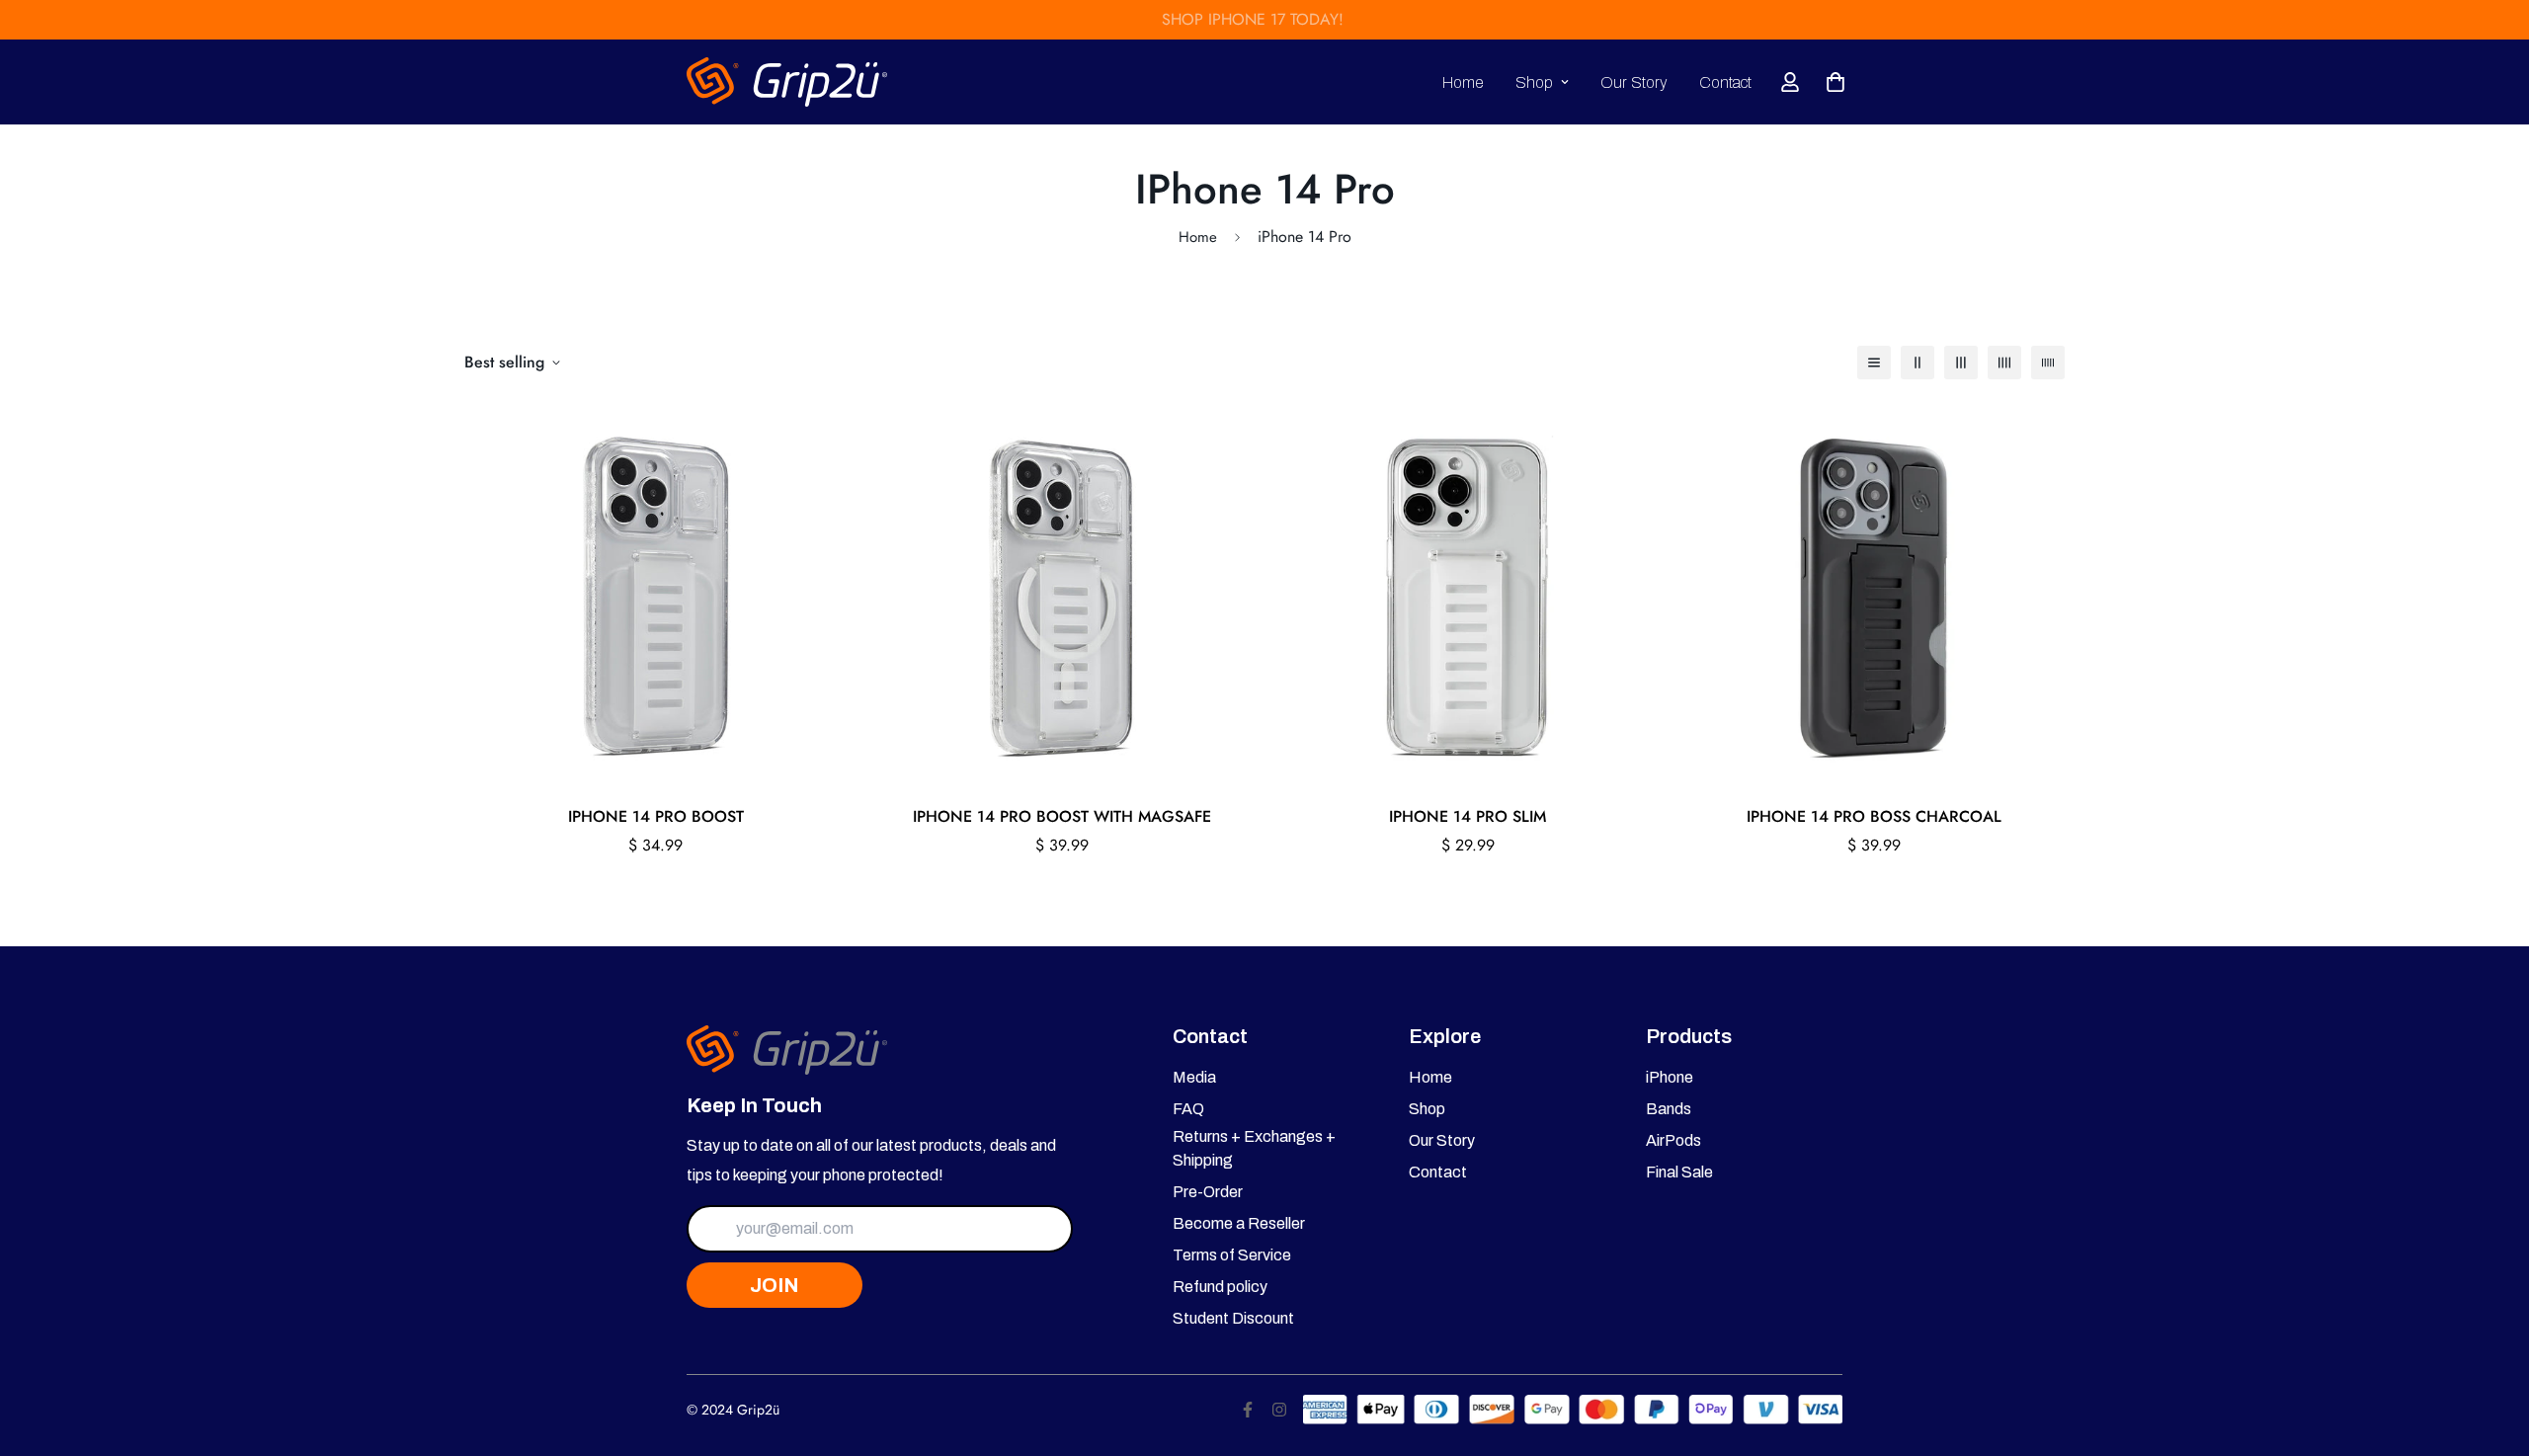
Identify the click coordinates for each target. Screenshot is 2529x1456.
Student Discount (1233, 1318)
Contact (1725, 82)
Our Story (1634, 82)
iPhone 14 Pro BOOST (656, 816)
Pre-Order (1208, 1192)
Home (1463, 82)
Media (1194, 1077)
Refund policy (1220, 1287)
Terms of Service (1232, 1255)
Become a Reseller (1239, 1223)
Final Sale (1679, 1172)
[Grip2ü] (788, 82)
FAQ (1188, 1109)
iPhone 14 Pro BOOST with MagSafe (1062, 816)
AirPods (1673, 1140)
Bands (1669, 1109)
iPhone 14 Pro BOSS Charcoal (1874, 816)
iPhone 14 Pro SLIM (1468, 816)
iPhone (1670, 1077)
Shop (1534, 82)
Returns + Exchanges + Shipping (1254, 1148)
